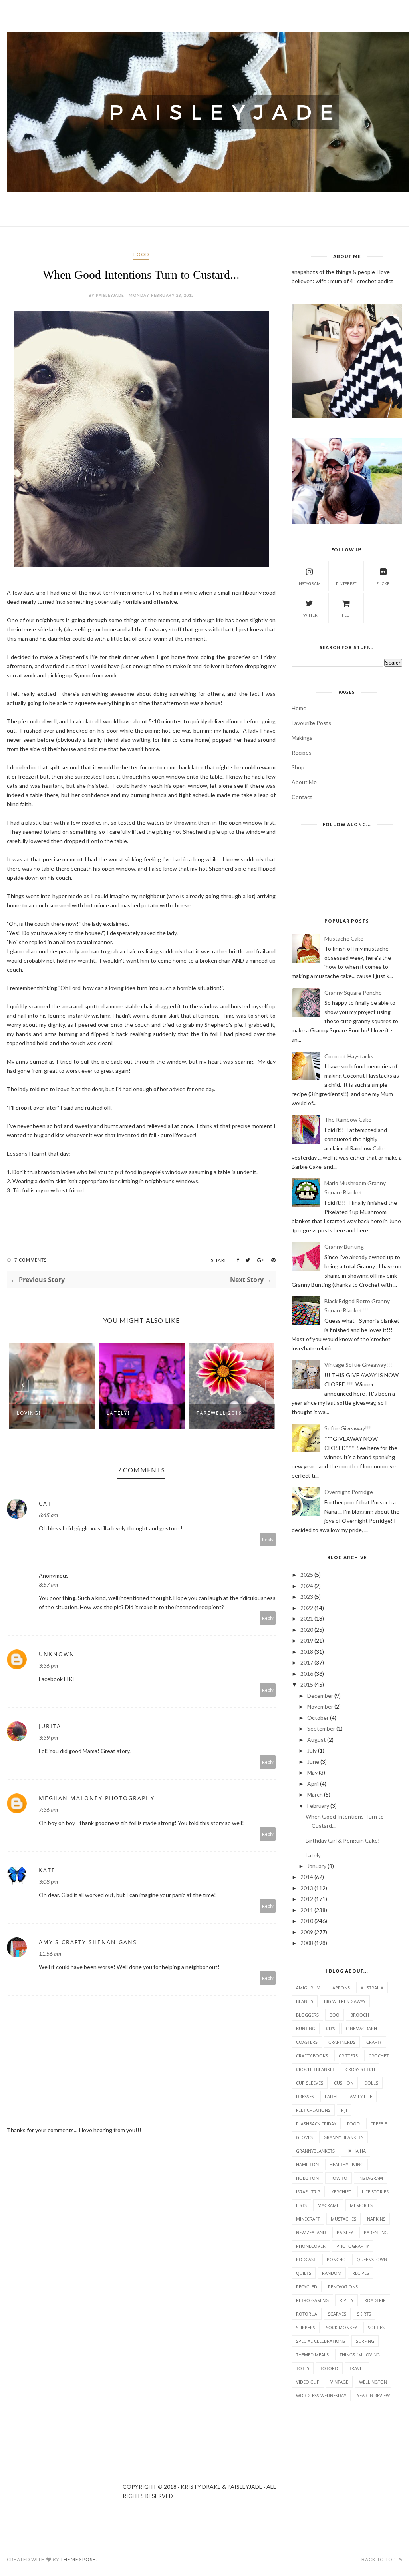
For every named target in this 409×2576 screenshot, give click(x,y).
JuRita (50, 1726)
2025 (307, 1575)
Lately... (315, 1855)
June (313, 1762)
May (312, 1772)
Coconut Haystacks (349, 1056)
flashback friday (316, 2124)
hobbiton (307, 2178)
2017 (307, 1662)
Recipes (302, 752)
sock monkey (341, 2327)
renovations (343, 2287)
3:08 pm (48, 1882)
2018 (307, 1652)
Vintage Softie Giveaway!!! (358, 1365)
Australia (372, 1988)
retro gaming (312, 2300)
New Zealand (311, 2232)
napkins (376, 2219)
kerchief (341, 2192)
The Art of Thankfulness (219, 1416)
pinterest (346, 583)
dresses (305, 2096)
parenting (376, 2232)
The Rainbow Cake (348, 1119)
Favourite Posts (311, 723)
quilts (304, 2273)
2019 (307, 1640)
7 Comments (31, 1260)
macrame (328, 2205)
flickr (383, 583)
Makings (302, 738)
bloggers (307, 2015)
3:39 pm (48, 1738)
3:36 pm (48, 1666)
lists (301, 2205)
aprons (341, 1988)
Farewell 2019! (131, 1413)
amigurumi (309, 1988)
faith (331, 2096)
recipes (361, 2273)
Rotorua (307, 2314)
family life (360, 2096)
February (318, 1806)
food (141, 254)
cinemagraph (361, 2028)
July (312, 1750)
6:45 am (48, 1515)
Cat (45, 1503)
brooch (360, 2015)
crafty (374, 2042)
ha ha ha (356, 2151)
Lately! (28, 1413)
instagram (309, 583)
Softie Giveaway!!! (348, 1428)
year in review (373, 2395)
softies (376, 2327)
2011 (307, 1910)
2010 (307, 1921)
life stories (375, 2192)
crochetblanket (315, 2069)
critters (348, 2056)
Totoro (329, 2368)
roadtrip (375, 2300)
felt (346, 615)
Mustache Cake (344, 938)
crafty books (312, 2056)
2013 (307, 1888)
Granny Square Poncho (353, 993)
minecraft (308, 2219)
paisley (345, 2232)
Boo (335, 2015)
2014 (307, 1877)
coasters (307, 2042)
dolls (371, 2083)
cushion (344, 2083)
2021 (307, 1618)
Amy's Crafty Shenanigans (88, 1942)
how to (339, 2178)
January (317, 1866)
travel (357, 2368)
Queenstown (372, 2259)
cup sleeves (310, 2083)
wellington (373, 2382)
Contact (302, 797)
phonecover (311, 2246)
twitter (309, 615)
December (320, 1696)
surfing (365, 2341)
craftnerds (342, 2042)
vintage (339, 2382)
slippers (306, 2327)
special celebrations (321, 2341)
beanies (305, 2001)
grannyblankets (315, 2151)
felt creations (313, 2110)
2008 (307, 1943)
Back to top (379, 2559)
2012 (307, 1899)
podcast (306, 2259)
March (315, 1794)
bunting (306, 2028)
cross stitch (360, 2069)
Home (299, 708)
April (313, 1784)
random (332, 2273)
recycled (307, 2287)
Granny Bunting (344, 1247)
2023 (307, 1597)
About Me (304, 782)
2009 (307, 1932)
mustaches (343, 2219)
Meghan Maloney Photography (97, 1798)
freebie (379, 2124)
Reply (268, 1539)
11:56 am (50, 1954)
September (321, 1728)
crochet (379, 2056)
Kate (47, 1870)
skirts (364, 2314)
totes (303, 2368)
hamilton (307, 2164)
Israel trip (308, 2192)
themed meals (312, 2355)
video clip (308, 2382)
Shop (298, 767)
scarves (337, 2314)
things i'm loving (360, 2355)
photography (353, 2246)
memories (361, 2205)
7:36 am (48, 1810)
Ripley (346, 2300)
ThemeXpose (78, 2559)
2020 (307, 1630)
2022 (307, 1608)
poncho (336, 2259)
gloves (304, 2137)
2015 (307, 1684)
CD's (331, 2028)
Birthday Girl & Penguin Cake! (343, 1840)
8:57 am (48, 1585)
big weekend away (345, 2001)
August (317, 1740)
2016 (307, 1674)
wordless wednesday (321, 2395)
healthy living (346, 2164)
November (320, 1706)
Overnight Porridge (349, 1492)
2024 (307, 1586)
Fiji (344, 2110)
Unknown (57, 1654)
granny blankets (343, 2137)
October (318, 1718)
